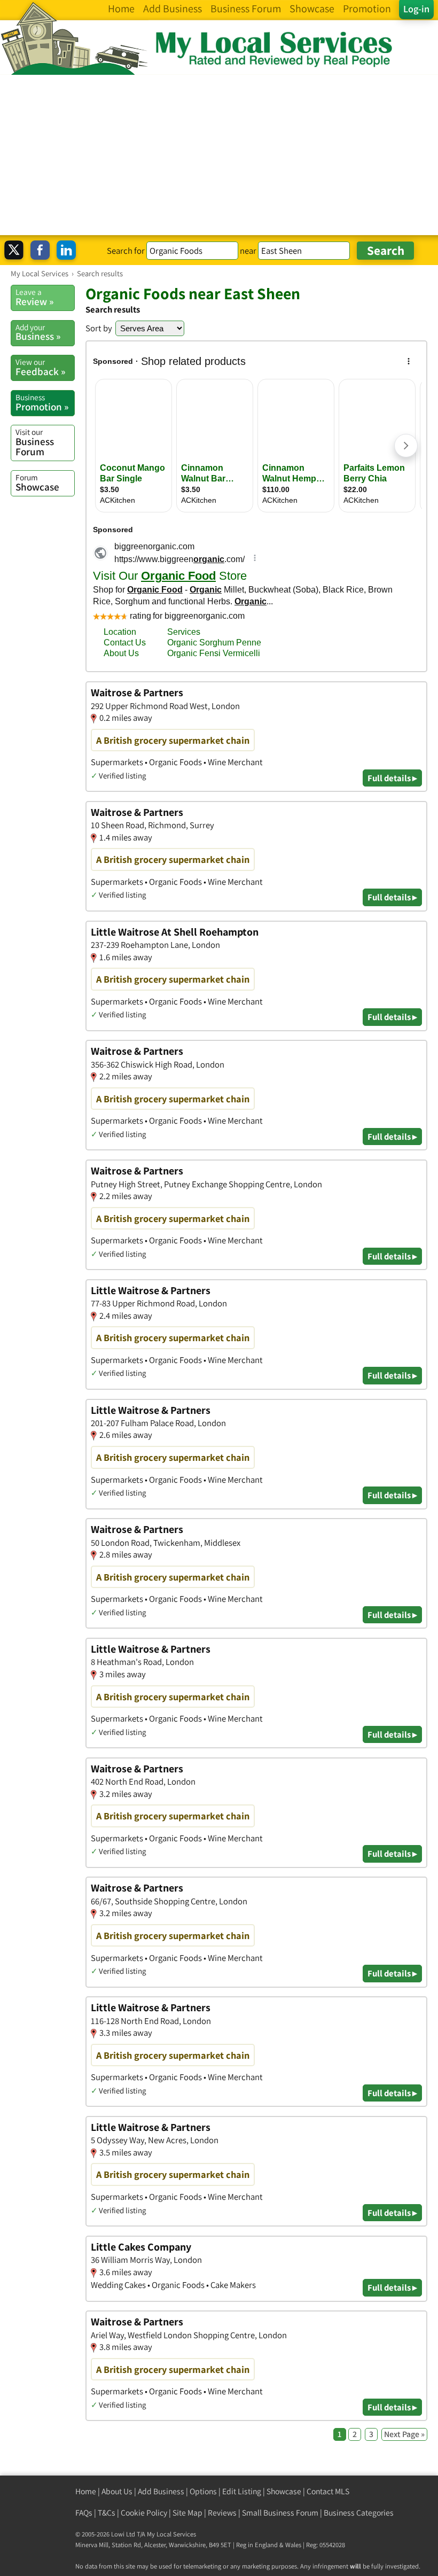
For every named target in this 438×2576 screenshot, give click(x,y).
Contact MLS (328, 2491)
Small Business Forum (280, 2513)
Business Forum (35, 442)
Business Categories (359, 2513)
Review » (34, 297)
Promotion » (42, 402)
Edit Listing (242, 2491)
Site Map (187, 2513)
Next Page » (404, 2434)
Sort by (99, 328)
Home (86, 2491)
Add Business (161, 2491)
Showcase (37, 482)
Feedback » (40, 367)
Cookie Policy (144, 2513)
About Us (117, 2491)
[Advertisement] (219, 155)
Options (203, 2491)
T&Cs (107, 2513)
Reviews (222, 2513)
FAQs (84, 2513)
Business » (38, 332)
